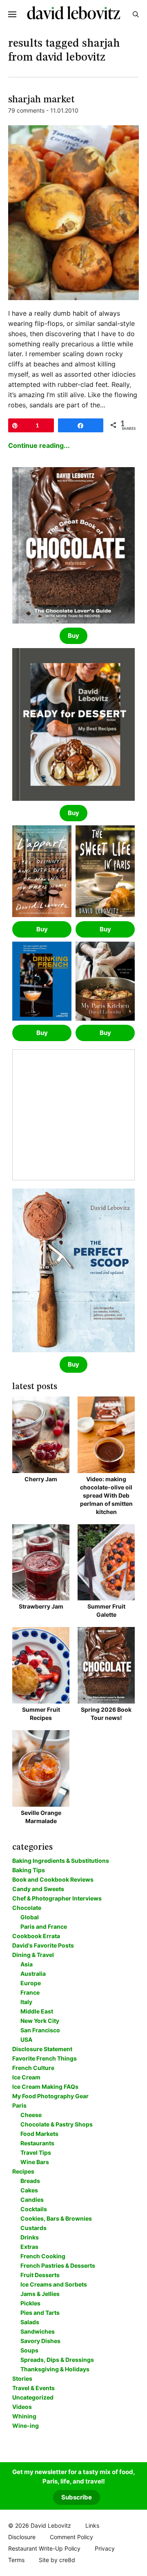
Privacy (105, 2548)
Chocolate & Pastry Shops (57, 2124)
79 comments (26, 110)
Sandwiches (38, 2331)
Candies (32, 2200)
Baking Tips (29, 1870)
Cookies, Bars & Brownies (56, 2218)
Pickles (30, 2303)
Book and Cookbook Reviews (53, 1879)
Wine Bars (35, 2162)
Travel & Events (33, 2388)
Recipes (23, 2171)
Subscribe (77, 2497)
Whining (24, 2416)
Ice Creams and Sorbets (54, 2284)
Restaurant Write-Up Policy (44, 2548)
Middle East (37, 2011)
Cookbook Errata (36, 1936)
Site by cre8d (57, 2560)
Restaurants (37, 2143)
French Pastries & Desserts (58, 2265)
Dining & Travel (33, 1955)
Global (30, 1917)
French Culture (33, 2068)
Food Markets (39, 2134)
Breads (30, 2181)
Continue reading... (39, 445)
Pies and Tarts (40, 2313)
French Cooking (43, 2256)
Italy (26, 2002)
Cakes (29, 2190)
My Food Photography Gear (50, 2096)
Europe (31, 1983)
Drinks (30, 2237)
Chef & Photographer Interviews (57, 1898)
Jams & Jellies (40, 2294)
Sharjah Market (41, 100)
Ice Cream (26, 2077)
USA (26, 2039)
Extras (29, 2247)
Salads (30, 2322)
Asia (27, 1964)
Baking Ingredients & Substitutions (61, 1861)
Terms (16, 2560)
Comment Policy (71, 2537)
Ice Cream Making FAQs (45, 2087)
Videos (22, 2407)
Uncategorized (33, 2397)
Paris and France (44, 1926)
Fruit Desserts (40, 2275)
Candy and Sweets (38, 1889)
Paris (19, 2105)
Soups (29, 2350)
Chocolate (27, 1908)
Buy (73, 636)
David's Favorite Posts (43, 1945)
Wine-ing (26, 2426)
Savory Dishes (40, 2341)
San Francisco (40, 2030)
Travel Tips (36, 2152)
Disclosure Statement (42, 2049)
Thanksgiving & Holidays (55, 2369)
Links (92, 2525)
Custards (33, 2228)
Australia (33, 1974)
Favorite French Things (45, 2058)
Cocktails (34, 2209)
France (30, 1992)
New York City (40, 2021)
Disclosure (22, 2537)
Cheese (31, 2115)
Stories (22, 2378)
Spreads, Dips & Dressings (57, 2360)
